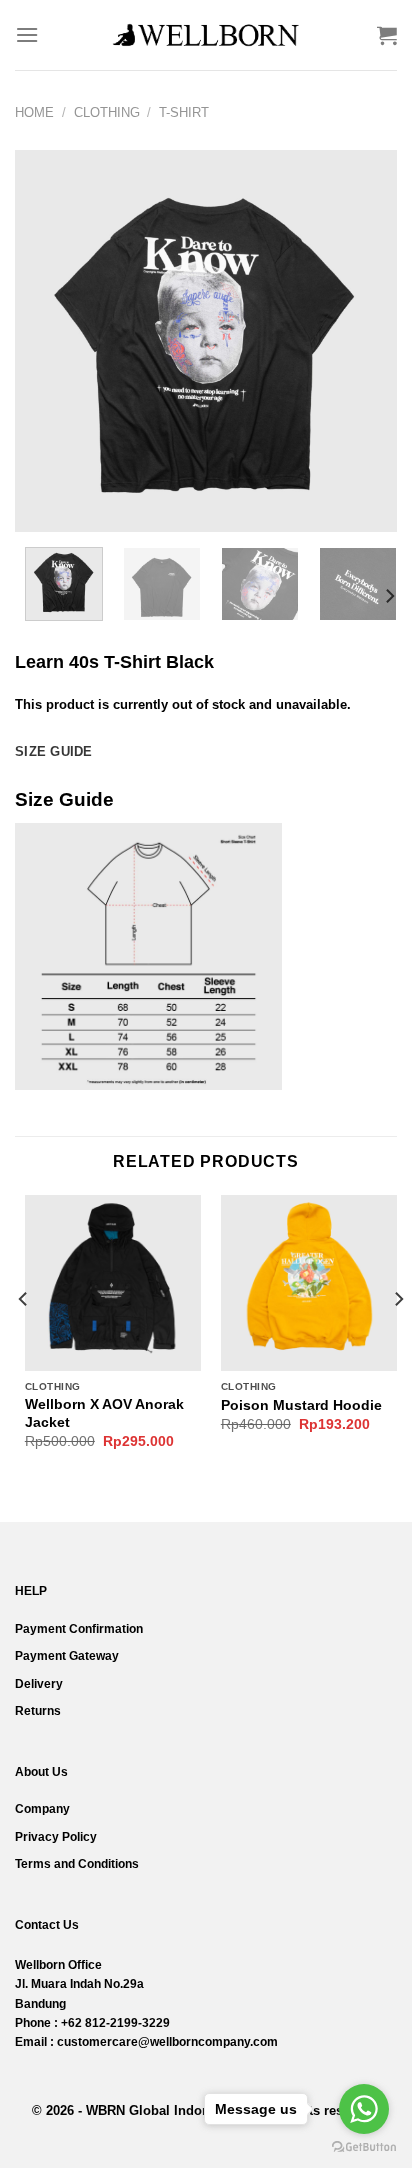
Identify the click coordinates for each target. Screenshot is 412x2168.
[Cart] (387, 35)
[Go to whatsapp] (364, 2109)
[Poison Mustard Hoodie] (309, 1283)
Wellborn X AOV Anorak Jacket (104, 1413)
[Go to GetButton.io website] (364, 2147)
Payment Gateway (67, 1656)
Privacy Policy (56, 1837)
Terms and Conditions (77, 1864)
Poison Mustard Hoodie (301, 1405)
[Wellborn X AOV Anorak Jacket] (113, 1283)
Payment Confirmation (79, 1629)
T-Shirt (184, 112)
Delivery (39, 1684)
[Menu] (27, 34)
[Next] (364, 341)
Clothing (107, 112)
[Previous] (48, 341)
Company (42, 1809)
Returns (38, 1711)
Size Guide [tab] (54, 751)
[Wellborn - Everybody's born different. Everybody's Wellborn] (206, 35)
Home (34, 112)
